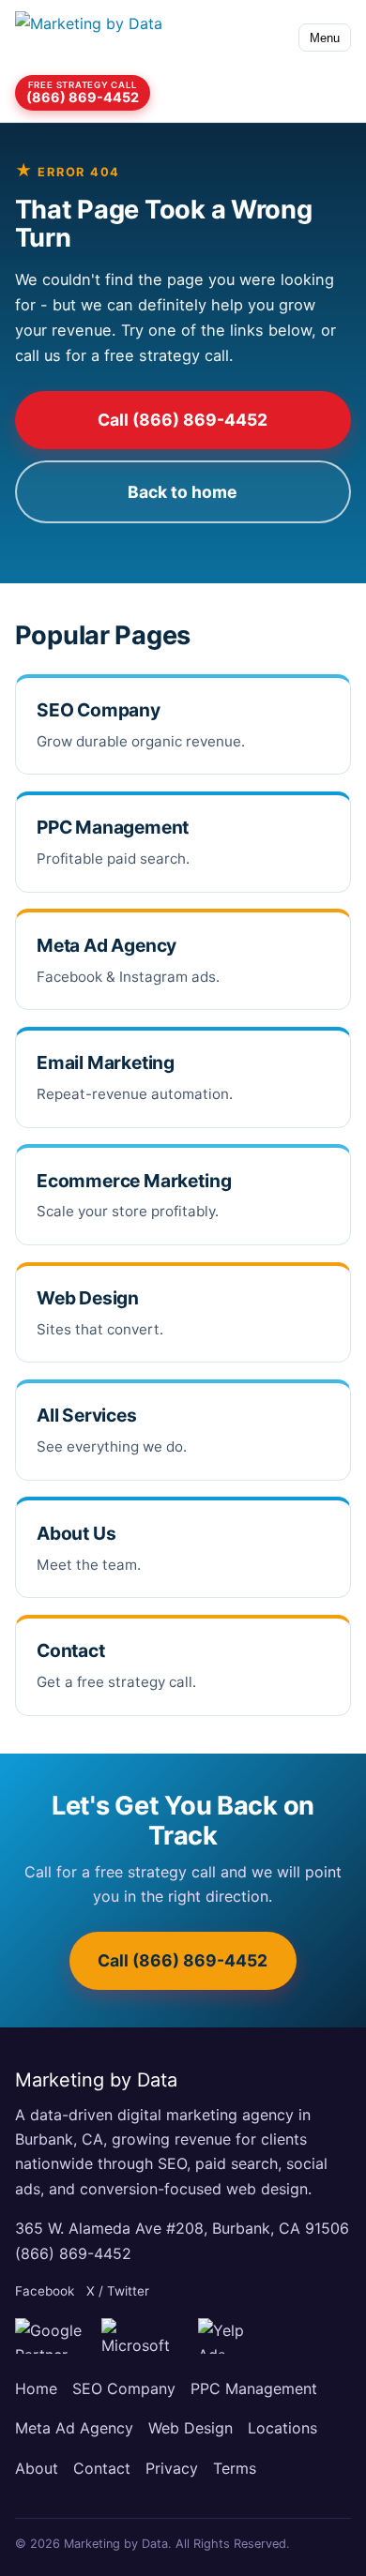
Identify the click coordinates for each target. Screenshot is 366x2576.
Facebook (45, 2291)
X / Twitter (118, 2291)
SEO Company (99, 710)
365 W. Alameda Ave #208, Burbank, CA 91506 (182, 2228)
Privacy (172, 2468)
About (37, 2468)
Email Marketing (106, 1062)
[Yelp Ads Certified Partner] (234, 2336)
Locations (282, 2428)
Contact (71, 1650)
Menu (325, 38)
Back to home (183, 492)
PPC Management (113, 827)
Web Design (88, 1298)
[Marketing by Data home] (99, 38)
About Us (76, 1533)
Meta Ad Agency (107, 945)
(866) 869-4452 (73, 2253)
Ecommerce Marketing (134, 1181)
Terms (235, 2468)
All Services (87, 1415)
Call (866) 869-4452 (183, 420)
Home (36, 2388)
